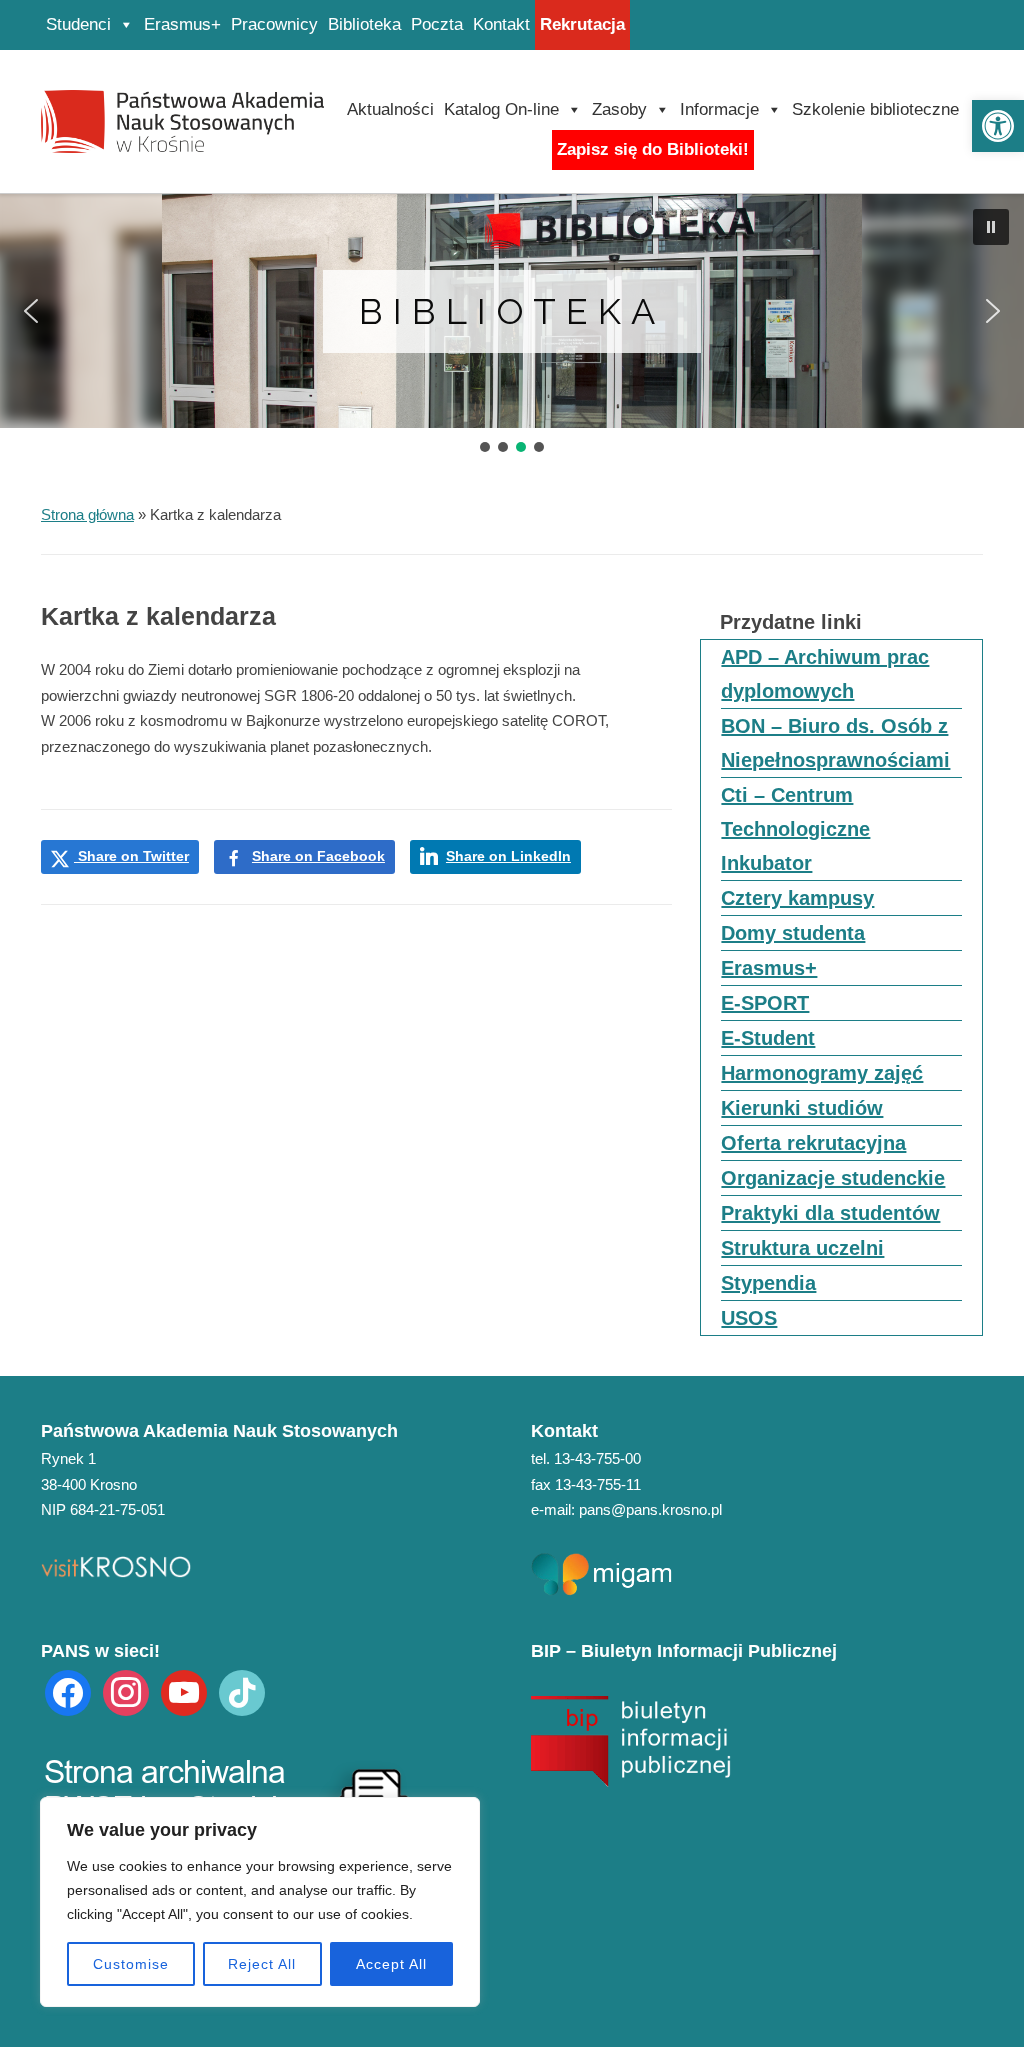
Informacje (719, 109)
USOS (749, 1318)
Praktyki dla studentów (830, 1213)
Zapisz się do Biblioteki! (653, 149)
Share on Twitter (131, 856)
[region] (260, 1902)
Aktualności (390, 109)
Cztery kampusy (797, 898)
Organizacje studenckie (833, 1178)
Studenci (78, 24)
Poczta (437, 24)
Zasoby (619, 109)
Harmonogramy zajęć (822, 1073)
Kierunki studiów (802, 1108)
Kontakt (501, 24)
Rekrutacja (582, 24)
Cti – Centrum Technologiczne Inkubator (795, 829)
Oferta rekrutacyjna (813, 1143)
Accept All (391, 1964)
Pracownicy (274, 24)
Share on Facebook (318, 856)
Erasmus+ (182, 24)
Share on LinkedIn (508, 856)
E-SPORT (765, 1003)
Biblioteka (364, 24)
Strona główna (87, 514)
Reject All (262, 1964)
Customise (131, 1964)
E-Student (768, 1038)
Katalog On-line (501, 109)
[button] (998, 126)
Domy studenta (793, 933)
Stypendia (768, 1283)
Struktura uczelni (802, 1248)
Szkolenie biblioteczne (875, 109)
